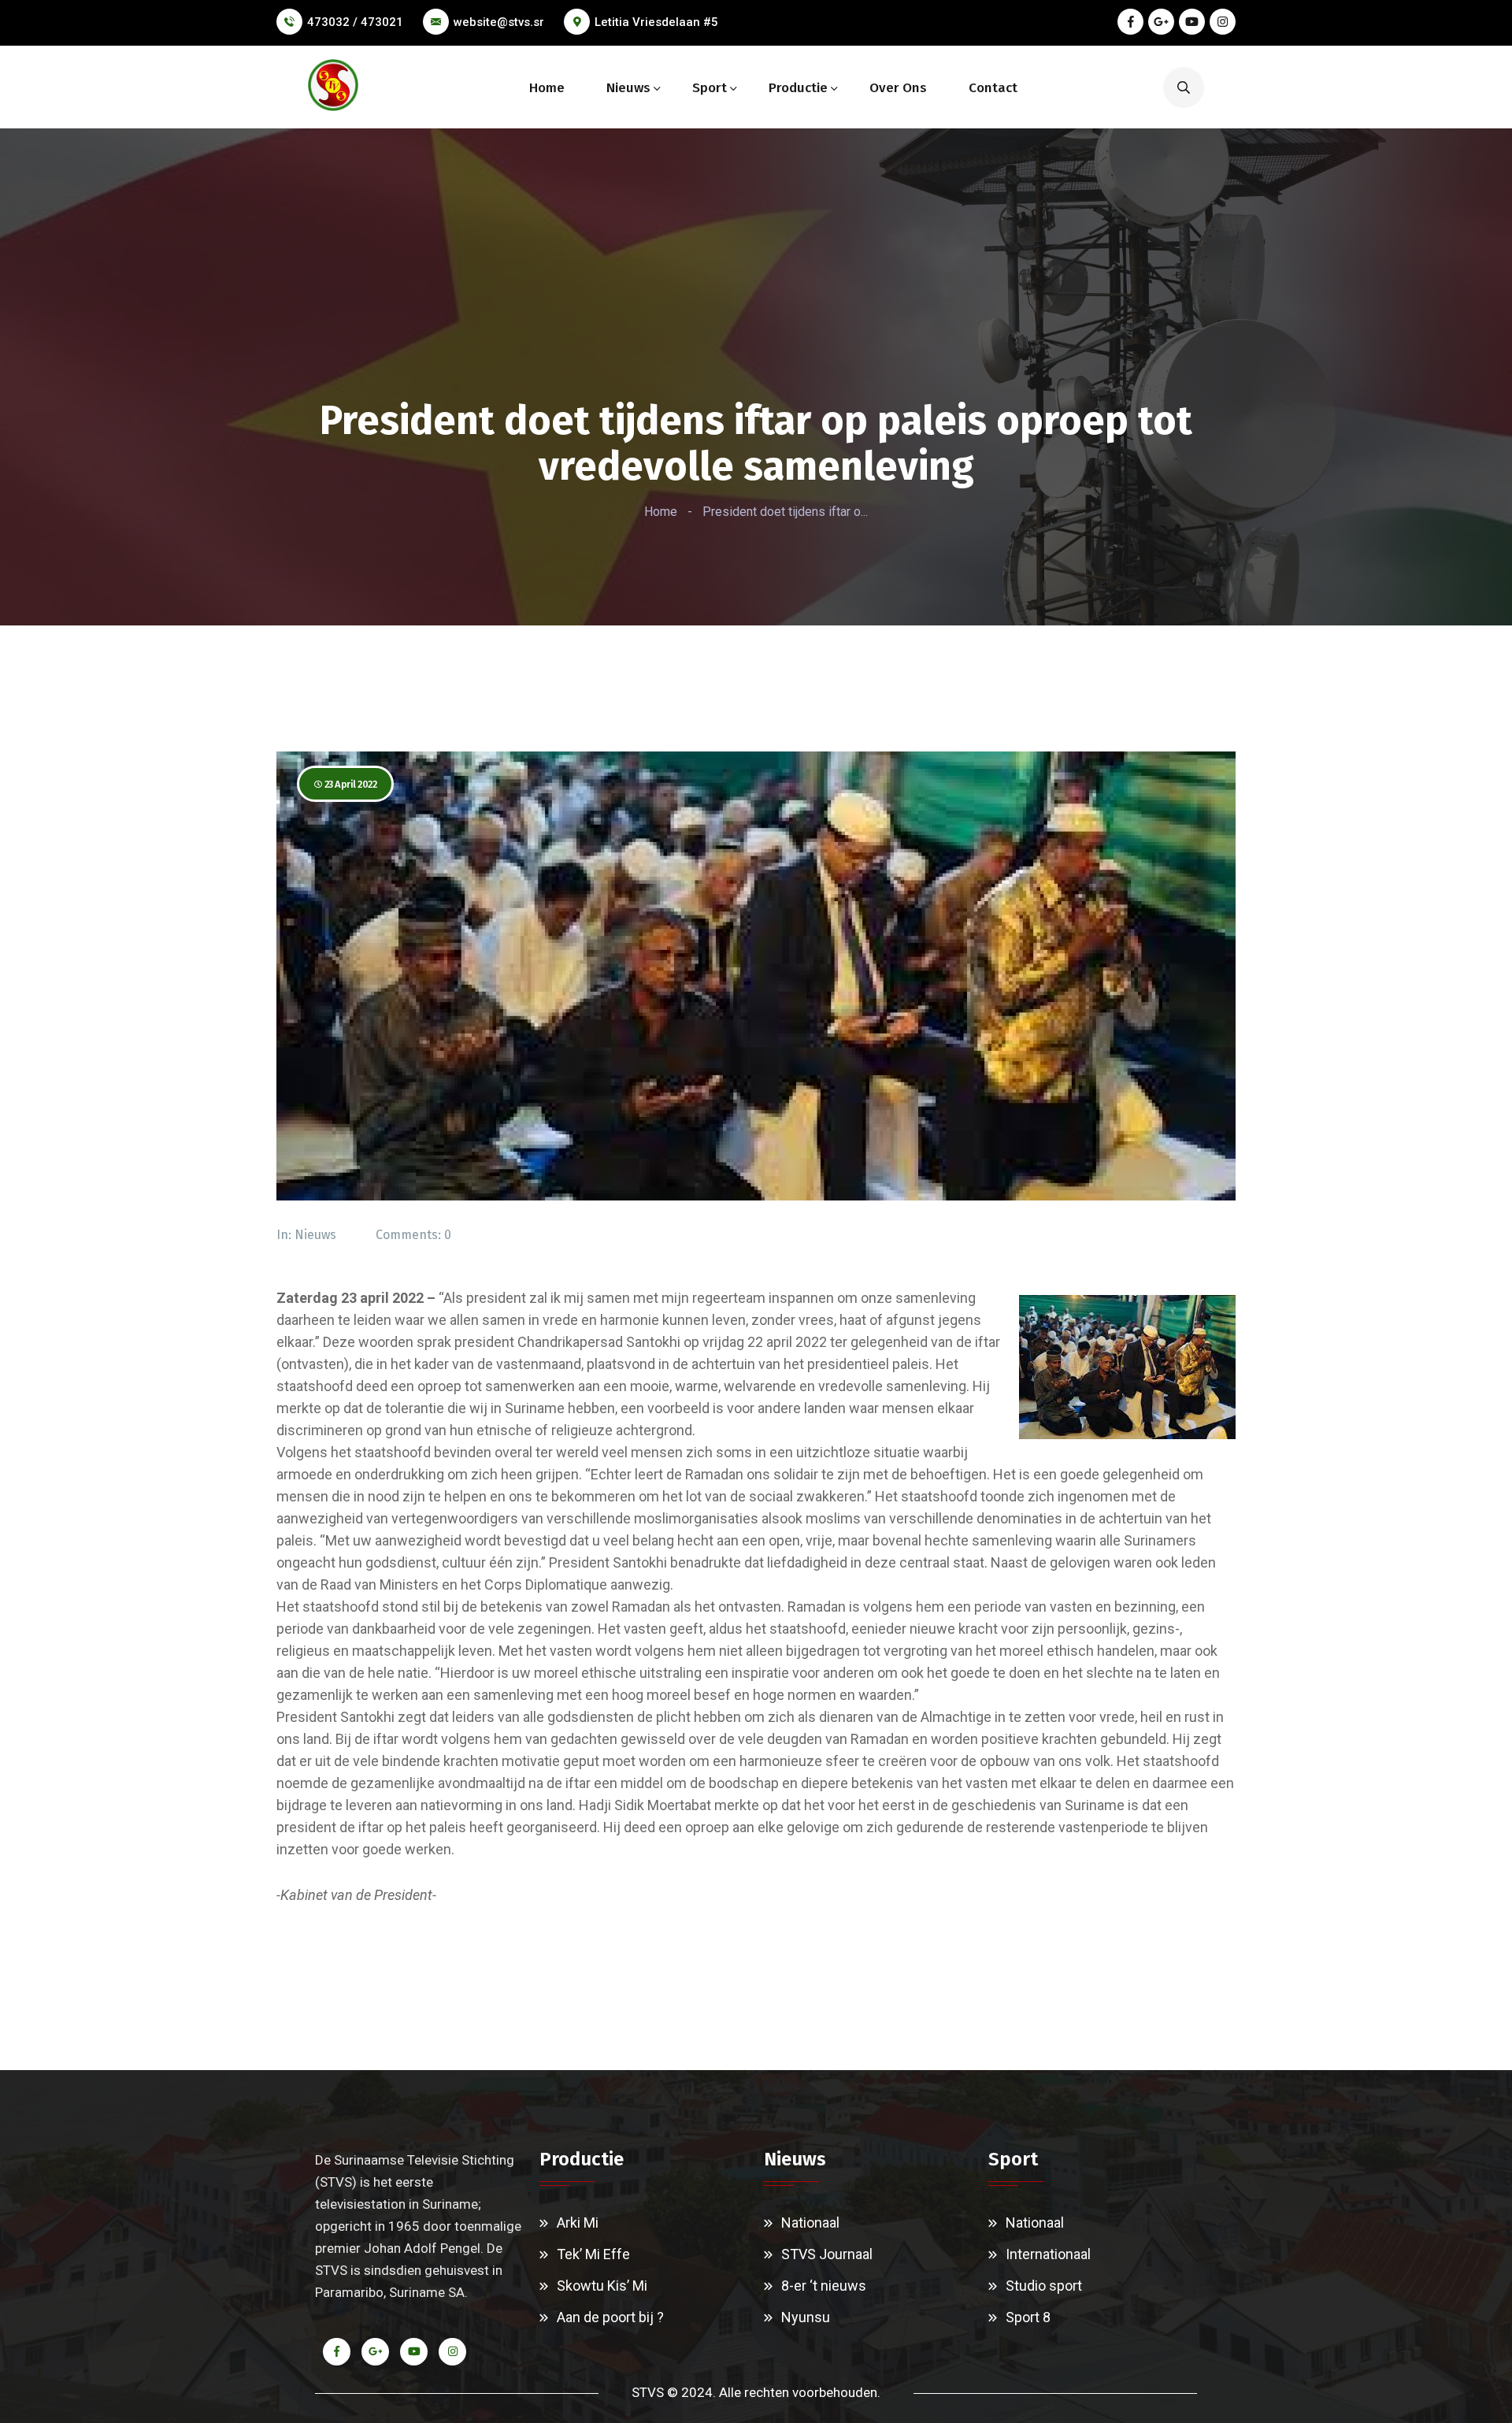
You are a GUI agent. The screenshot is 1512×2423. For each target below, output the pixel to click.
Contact (993, 88)
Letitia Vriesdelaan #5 (656, 22)
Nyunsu (806, 2317)
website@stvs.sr (499, 22)
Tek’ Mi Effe (593, 2254)
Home (547, 88)
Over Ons (898, 88)
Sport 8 (1028, 2317)
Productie (798, 88)
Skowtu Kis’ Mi (602, 2286)
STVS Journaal (827, 2254)
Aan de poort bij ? (610, 2317)
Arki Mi (578, 2223)
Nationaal (810, 2223)
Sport (710, 88)
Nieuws (628, 88)
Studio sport (1044, 2286)
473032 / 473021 (355, 22)
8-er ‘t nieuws (824, 2286)
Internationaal (1048, 2254)
